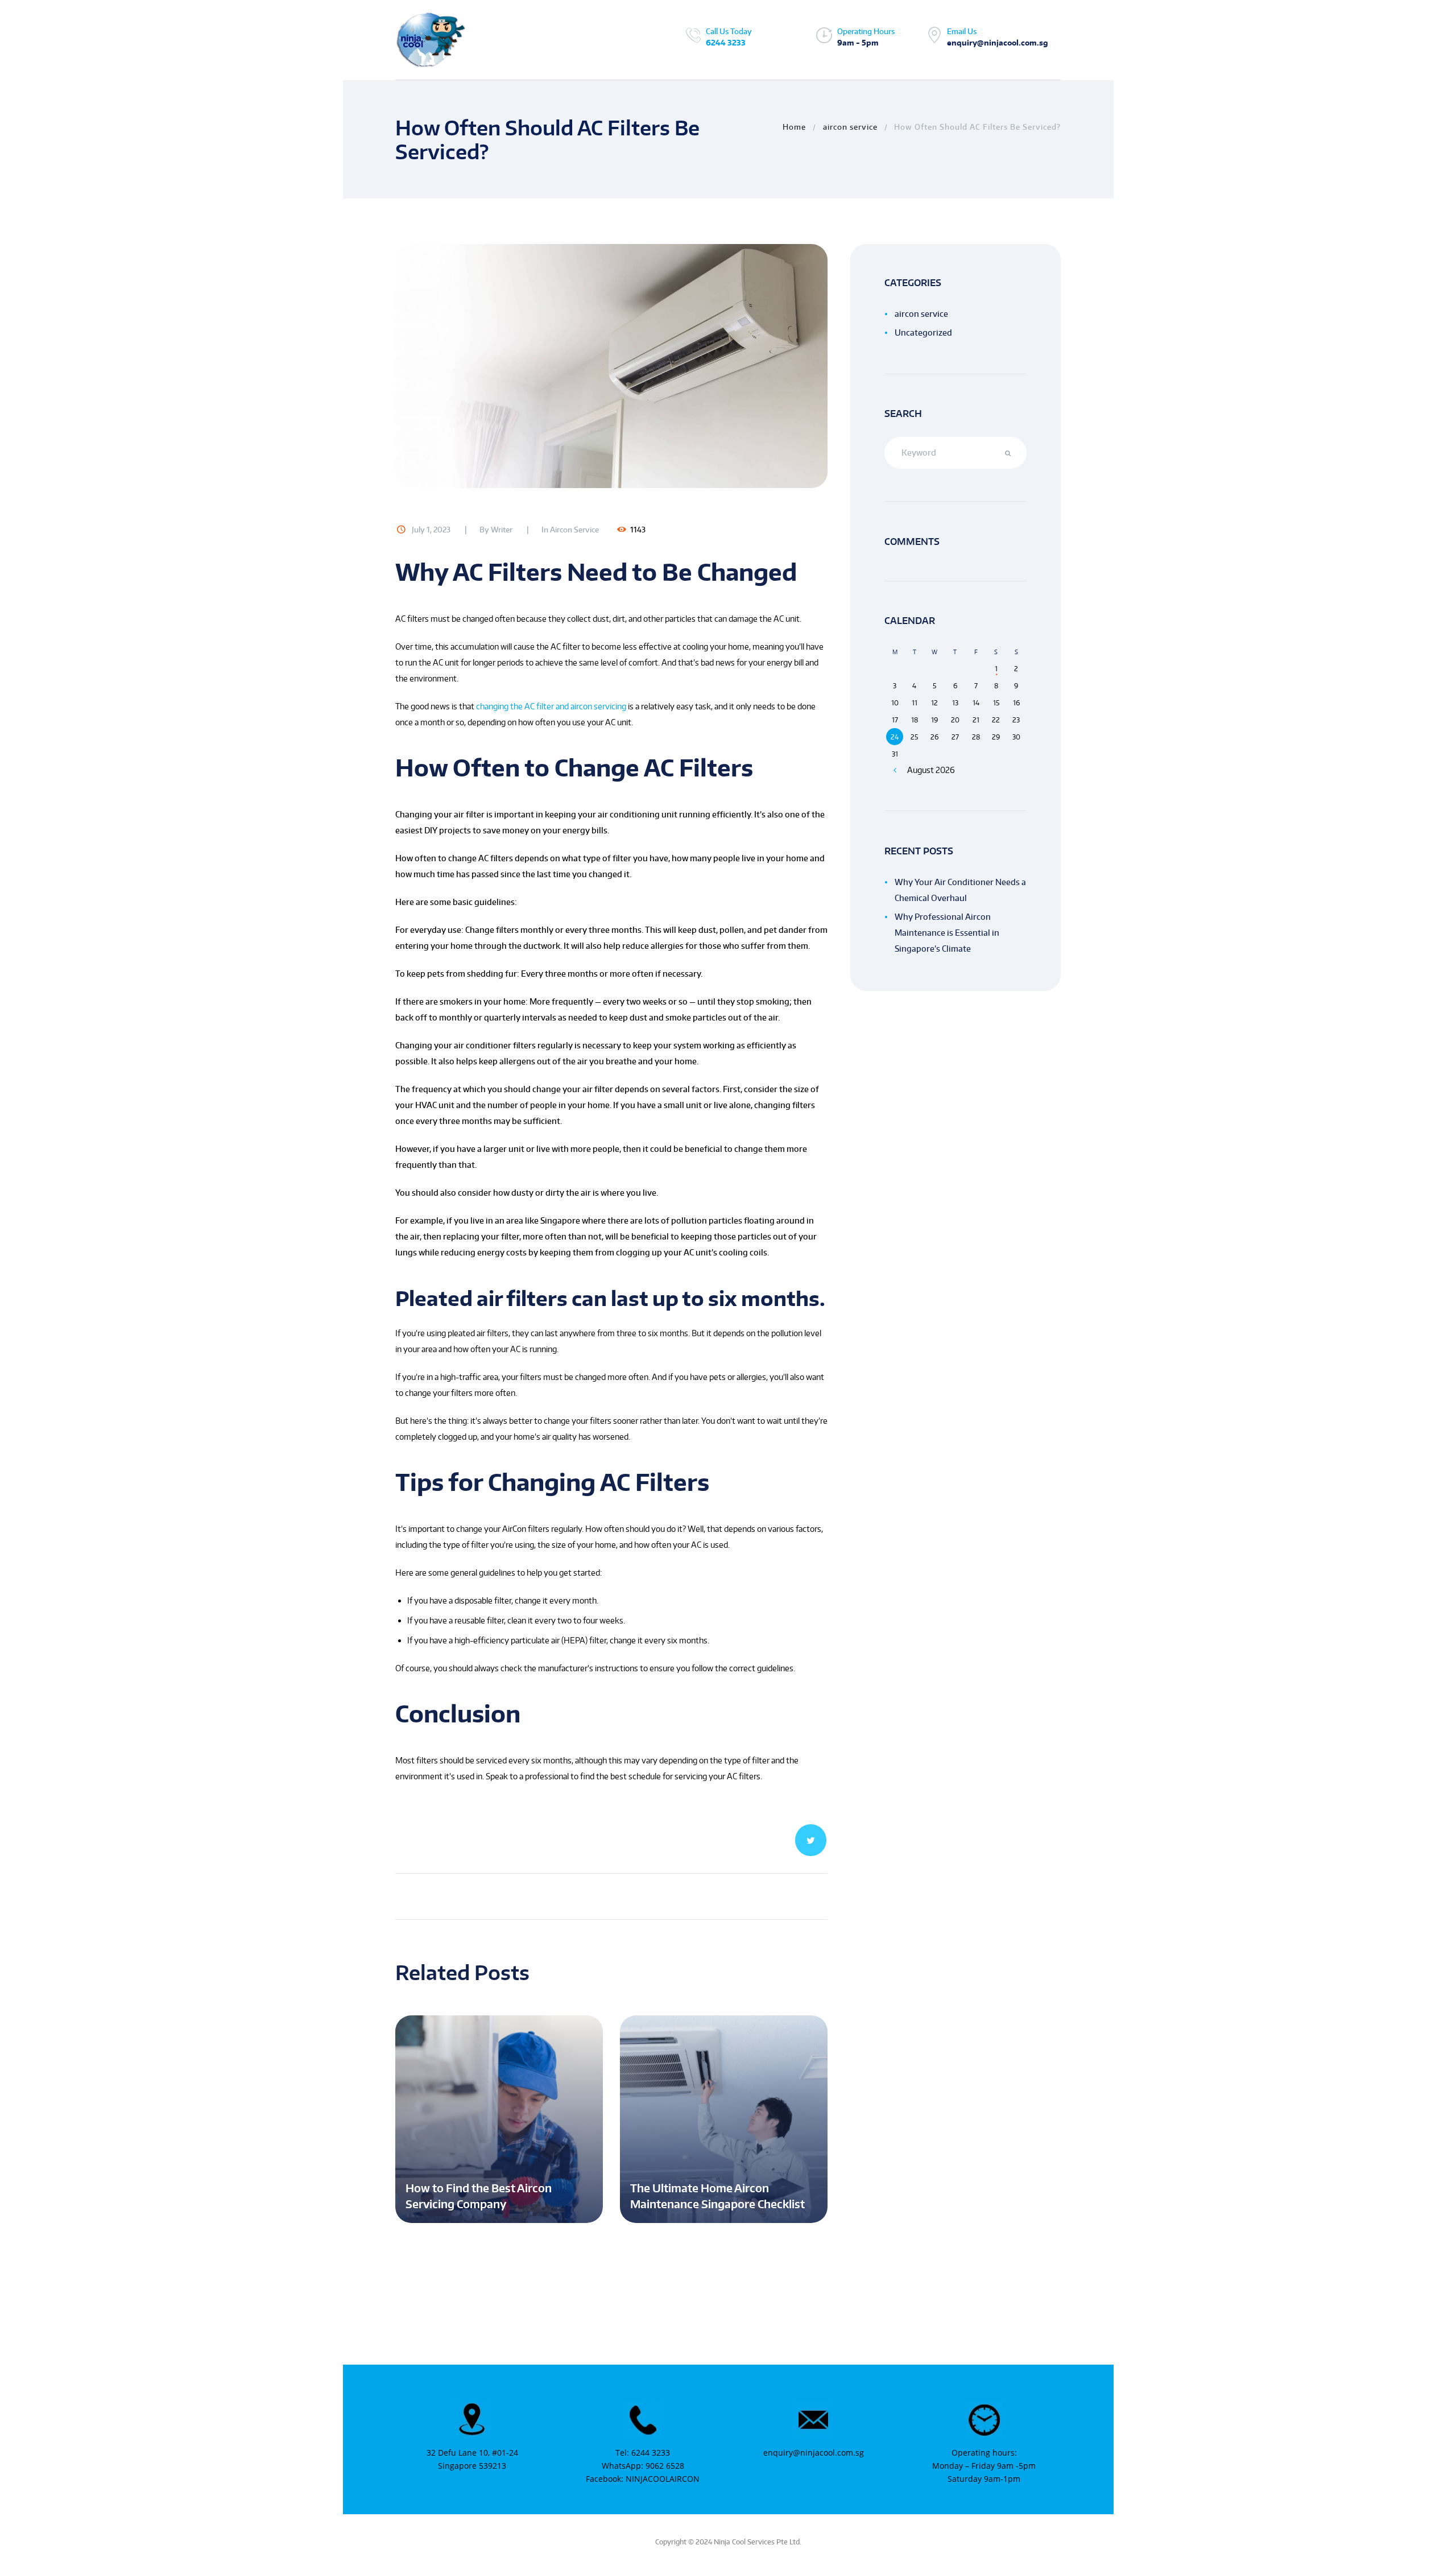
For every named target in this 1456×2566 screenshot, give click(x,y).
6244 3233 (726, 43)
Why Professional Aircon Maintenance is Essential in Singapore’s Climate (947, 933)
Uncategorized (923, 332)
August (931, 770)
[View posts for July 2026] (895, 770)
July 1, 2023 (431, 530)
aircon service (850, 127)
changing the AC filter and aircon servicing (550, 706)
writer (502, 530)
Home (794, 127)
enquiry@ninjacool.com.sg (814, 2453)
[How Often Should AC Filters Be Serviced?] (611, 366)
